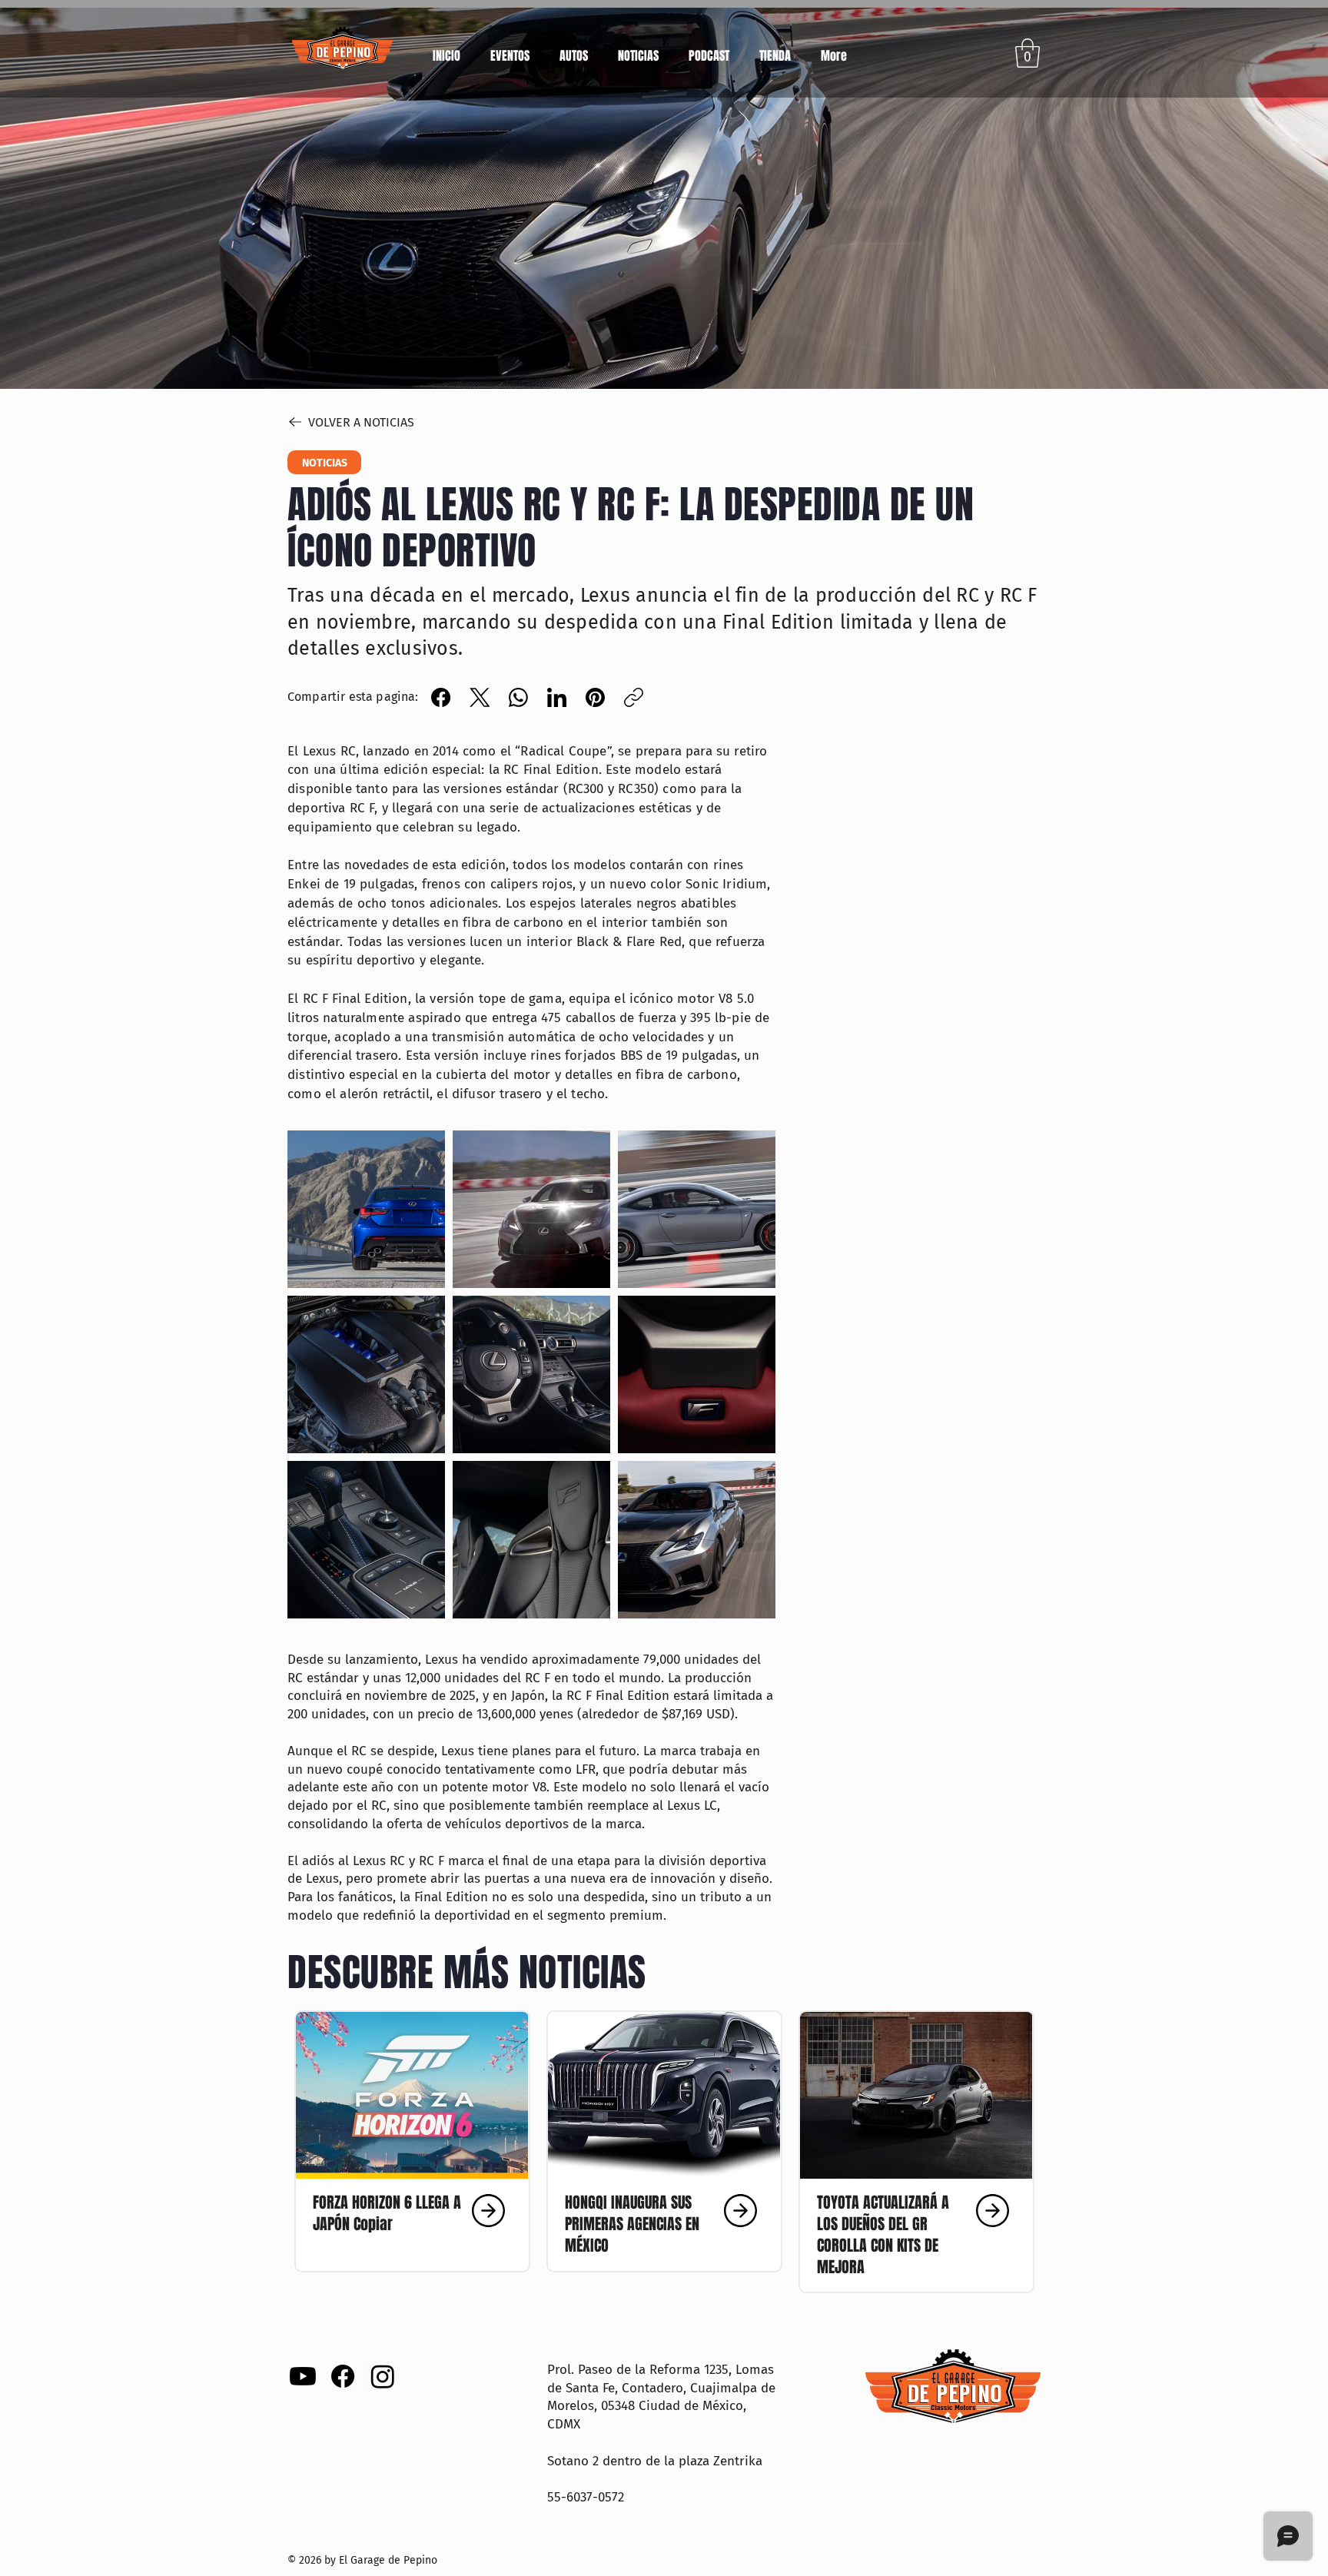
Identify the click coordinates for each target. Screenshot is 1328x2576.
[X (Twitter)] (480, 697)
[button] (573, 49)
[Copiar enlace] (634, 697)
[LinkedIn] (557, 697)
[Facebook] (441, 697)
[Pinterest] (595, 697)
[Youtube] (303, 2376)
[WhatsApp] (518, 697)
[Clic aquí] (410, 2211)
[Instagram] (383, 2376)
